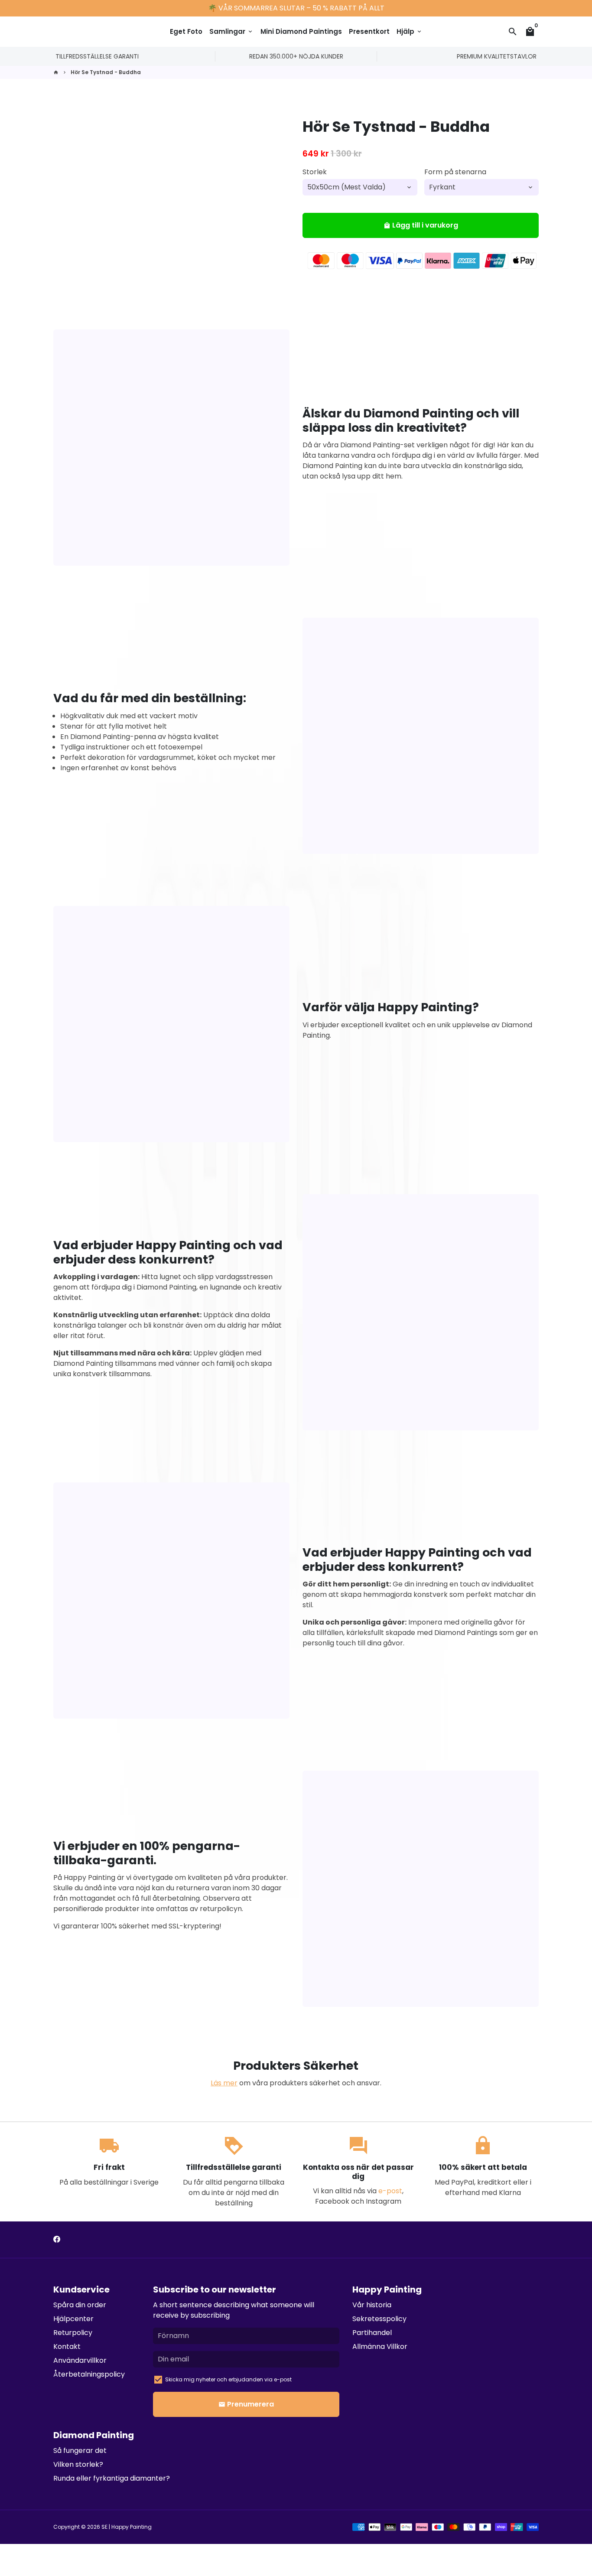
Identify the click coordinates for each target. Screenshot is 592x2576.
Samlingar (231, 31)
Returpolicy (73, 2333)
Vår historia (372, 2305)
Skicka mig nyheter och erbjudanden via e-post (228, 2379)
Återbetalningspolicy (89, 2374)
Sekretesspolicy (379, 2319)
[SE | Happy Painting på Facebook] (57, 2239)
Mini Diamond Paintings (301, 31)
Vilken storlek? (78, 2464)
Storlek (315, 172)
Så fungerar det (80, 2451)
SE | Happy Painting (127, 2527)
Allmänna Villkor (380, 2346)
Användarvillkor (80, 2360)
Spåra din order (80, 2305)
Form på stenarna (455, 172)
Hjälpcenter (73, 2319)
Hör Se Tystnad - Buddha (106, 72)
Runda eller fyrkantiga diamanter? (112, 2478)
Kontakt (67, 2346)
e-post (390, 2191)
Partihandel (372, 2333)
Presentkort (369, 31)
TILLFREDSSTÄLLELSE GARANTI (97, 56)
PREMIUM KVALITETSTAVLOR (497, 56)
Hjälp (410, 31)
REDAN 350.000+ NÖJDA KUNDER (296, 56)
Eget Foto (186, 31)
